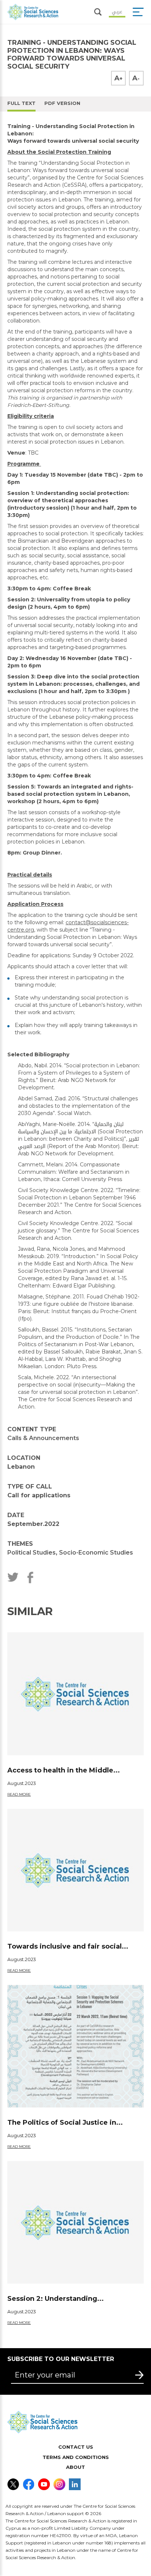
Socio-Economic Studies (96, 1553)
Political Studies (32, 1553)
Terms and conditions (76, 2457)
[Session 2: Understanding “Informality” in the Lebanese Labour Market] (75, 2222)
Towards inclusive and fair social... (68, 1946)
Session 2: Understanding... (56, 2299)
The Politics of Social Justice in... (65, 2123)
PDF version (62, 103)
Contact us (76, 2447)
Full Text (21, 103)
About (75, 2467)
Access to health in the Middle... (64, 1770)
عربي (117, 11)
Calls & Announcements (43, 1438)
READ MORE (19, 1794)
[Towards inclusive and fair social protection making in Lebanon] (75, 1870)
